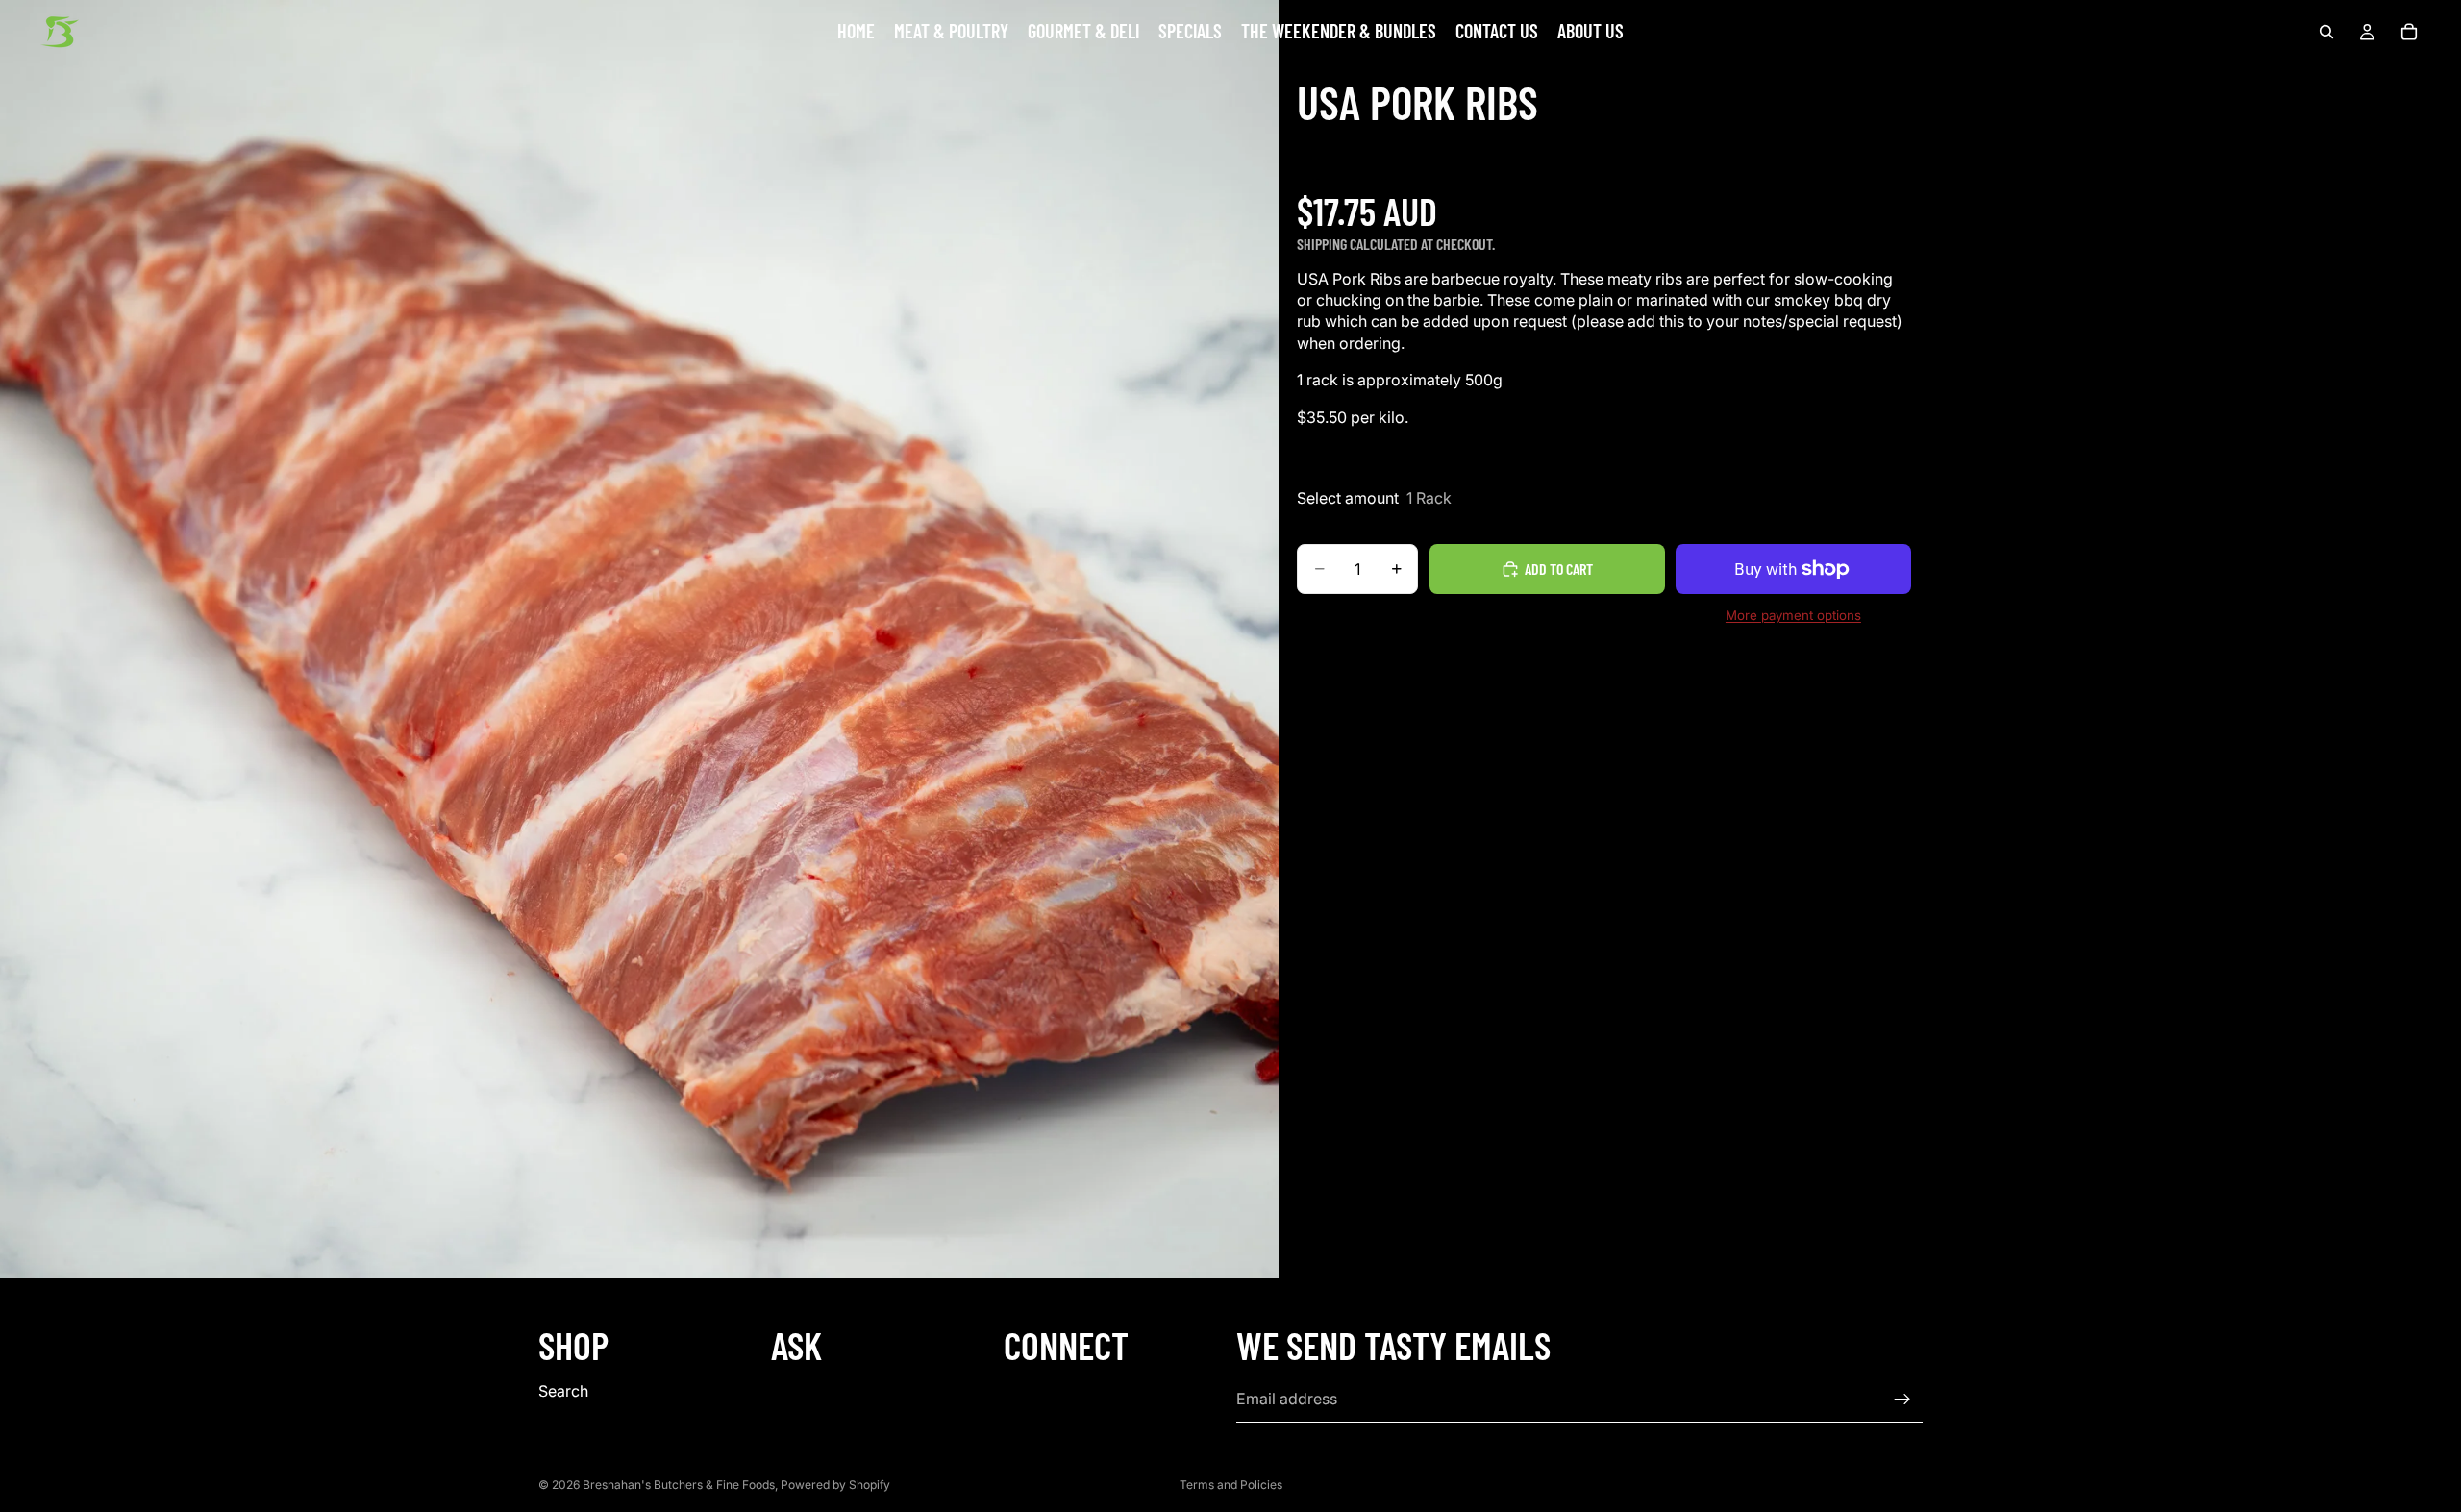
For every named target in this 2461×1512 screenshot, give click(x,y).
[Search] (2326, 32)
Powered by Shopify (835, 1485)
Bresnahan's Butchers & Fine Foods (679, 1485)
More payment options (1793, 615)
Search (563, 1391)
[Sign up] (1902, 1400)
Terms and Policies (1231, 1485)
